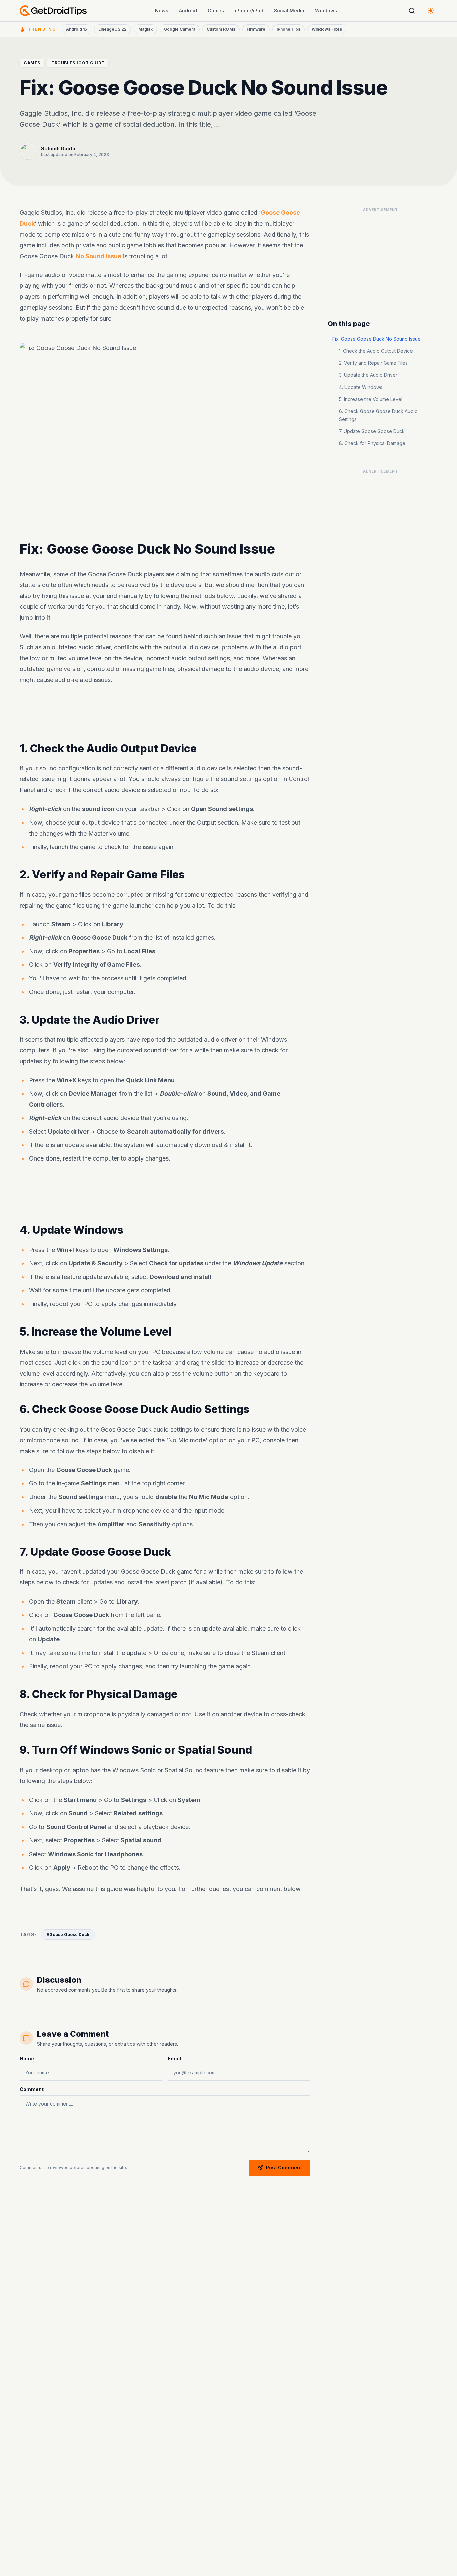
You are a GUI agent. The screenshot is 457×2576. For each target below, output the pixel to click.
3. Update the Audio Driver (368, 375)
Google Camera (180, 29)
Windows (326, 11)
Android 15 (76, 29)
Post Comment (284, 2168)
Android (188, 11)
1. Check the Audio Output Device (376, 351)
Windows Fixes (327, 29)
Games (216, 11)
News (162, 11)
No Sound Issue (99, 256)
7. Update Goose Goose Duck (372, 431)
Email (174, 2058)
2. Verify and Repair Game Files (373, 363)
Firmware (256, 29)
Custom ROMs (221, 29)
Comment (32, 2089)
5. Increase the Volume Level (371, 399)
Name (27, 2058)
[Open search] (412, 11)
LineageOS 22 (113, 29)
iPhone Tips (289, 29)
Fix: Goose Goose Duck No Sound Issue (376, 339)
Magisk (145, 29)
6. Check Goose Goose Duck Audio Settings (378, 415)
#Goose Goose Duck (68, 1934)
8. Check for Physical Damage (372, 443)
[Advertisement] (165, 714)
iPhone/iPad (249, 11)
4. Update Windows (361, 387)
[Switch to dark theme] (431, 11)
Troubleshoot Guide (78, 63)
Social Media (289, 11)
